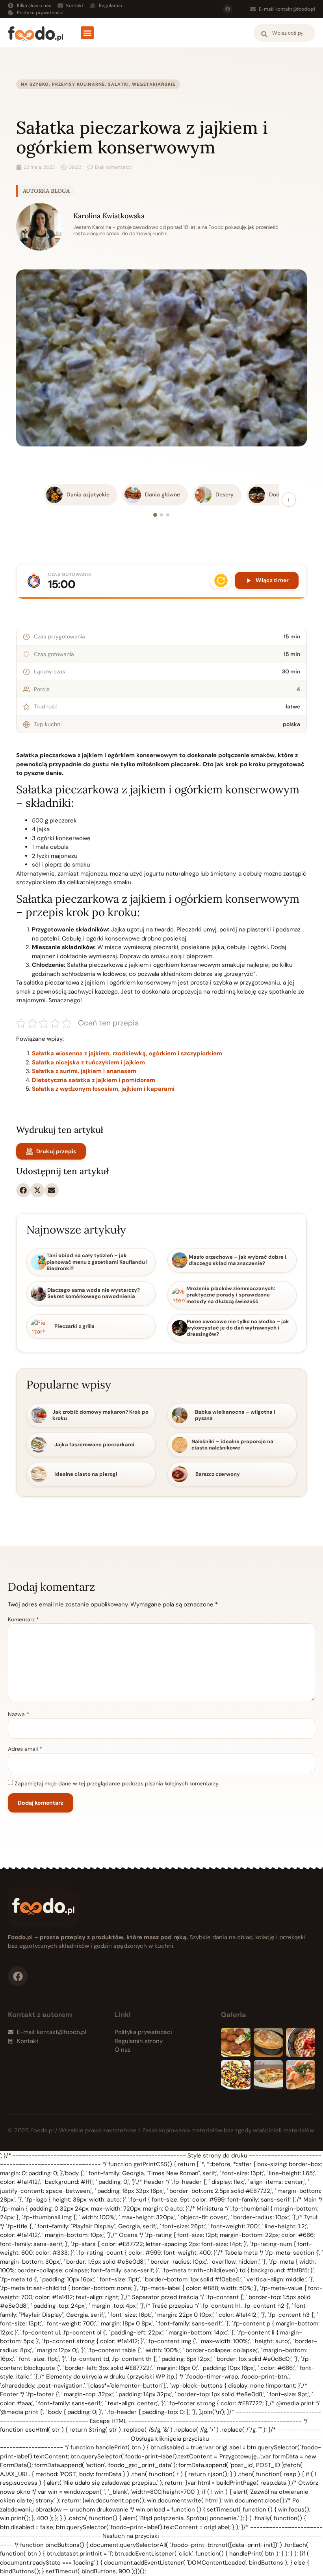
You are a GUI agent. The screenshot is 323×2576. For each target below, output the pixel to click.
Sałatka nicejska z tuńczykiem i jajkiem (88, 1062)
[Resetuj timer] (221, 581)
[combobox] (284, 33)
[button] (87, 33)
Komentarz (23, 1619)
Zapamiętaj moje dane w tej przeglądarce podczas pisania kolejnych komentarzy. (117, 1783)
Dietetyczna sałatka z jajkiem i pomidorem (94, 1080)
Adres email (25, 1749)
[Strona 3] (168, 515)
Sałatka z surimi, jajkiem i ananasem (84, 1071)
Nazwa (19, 1714)
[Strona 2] (161, 515)
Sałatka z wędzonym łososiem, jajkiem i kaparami (103, 1089)
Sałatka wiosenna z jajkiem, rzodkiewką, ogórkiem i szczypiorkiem (127, 1053)
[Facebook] (228, 9)
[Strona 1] (155, 515)
